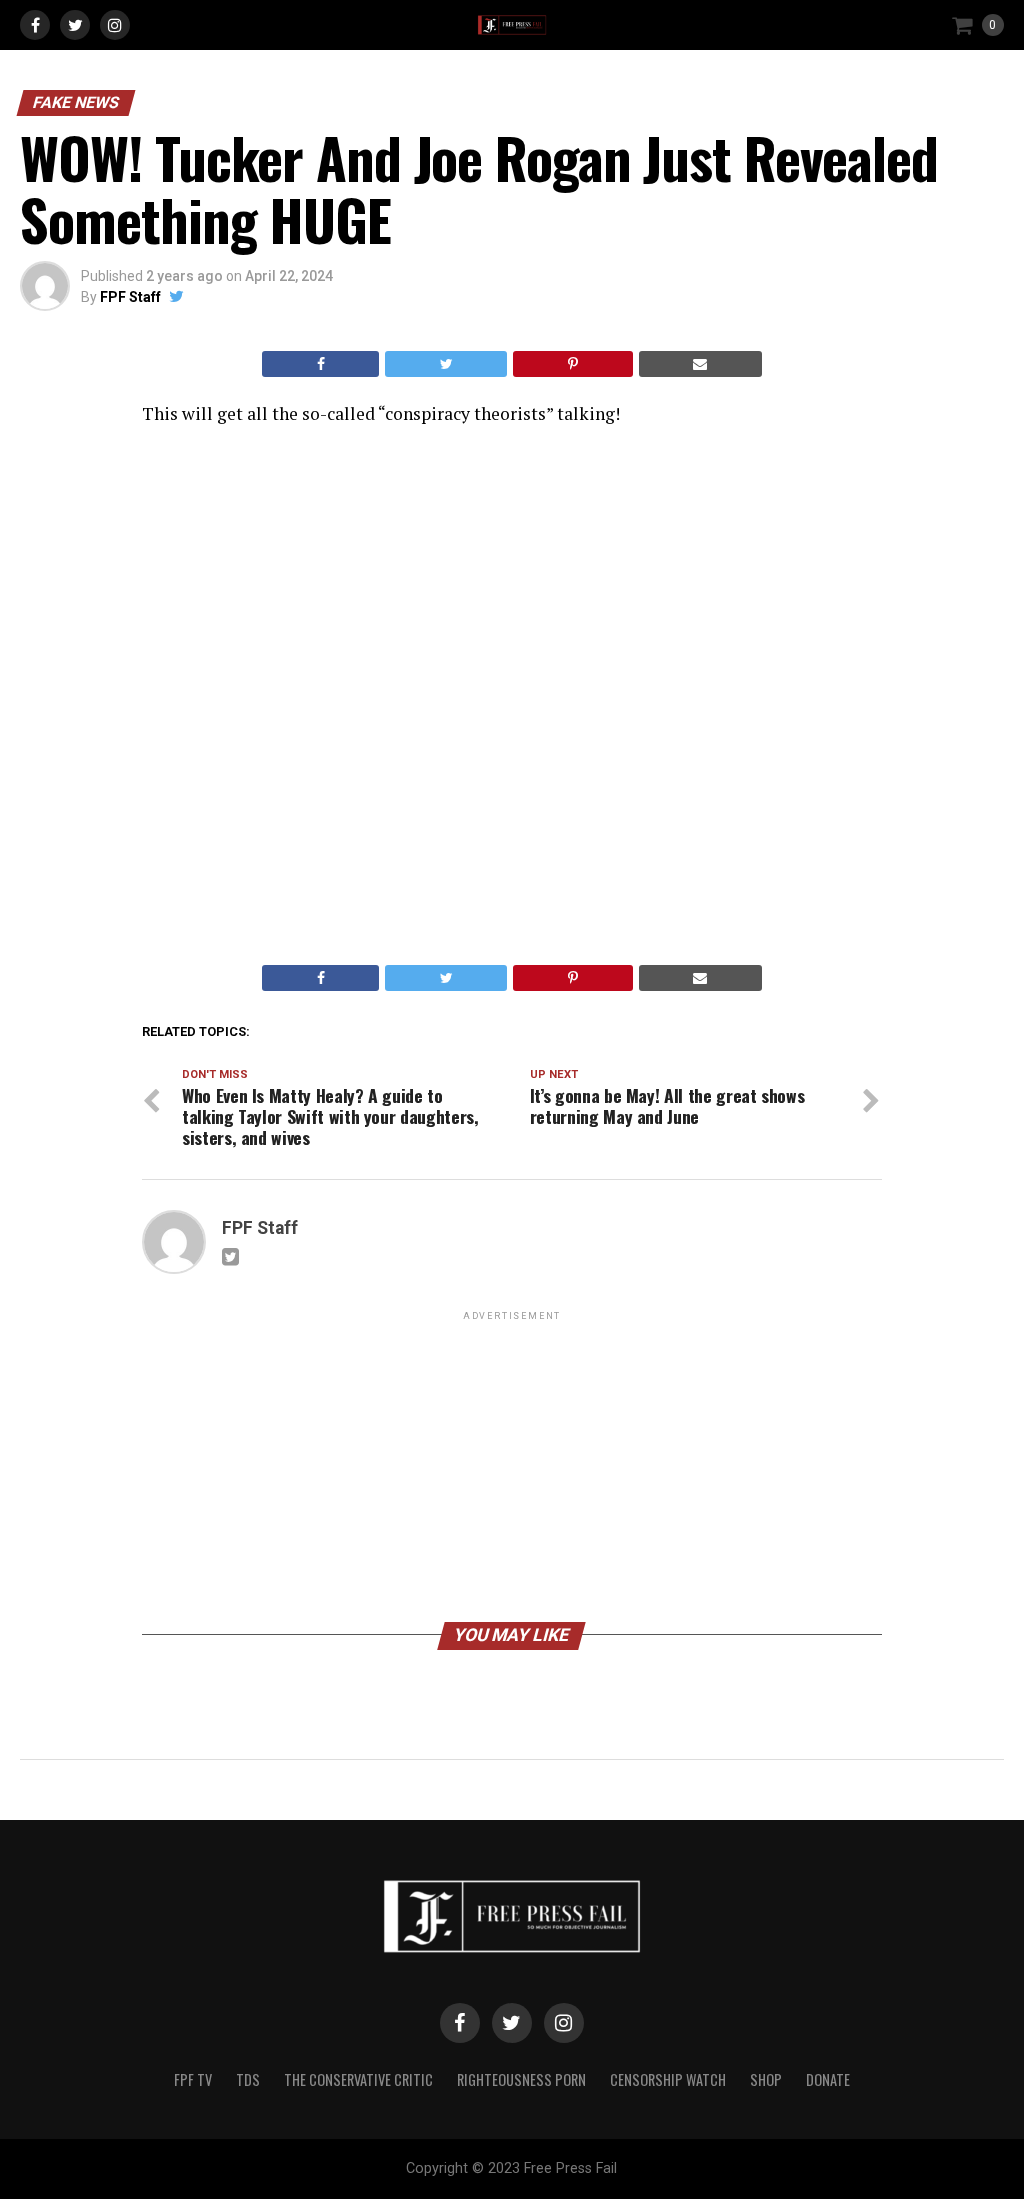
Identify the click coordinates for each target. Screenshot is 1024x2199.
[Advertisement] (512, 1465)
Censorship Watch (668, 2079)
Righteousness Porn (521, 2079)
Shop (766, 2079)
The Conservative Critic (358, 2079)
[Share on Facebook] (320, 364)
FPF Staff (130, 297)
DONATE (828, 2079)
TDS (248, 2079)
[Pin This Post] (572, 364)
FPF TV (193, 2079)
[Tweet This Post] (446, 364)
